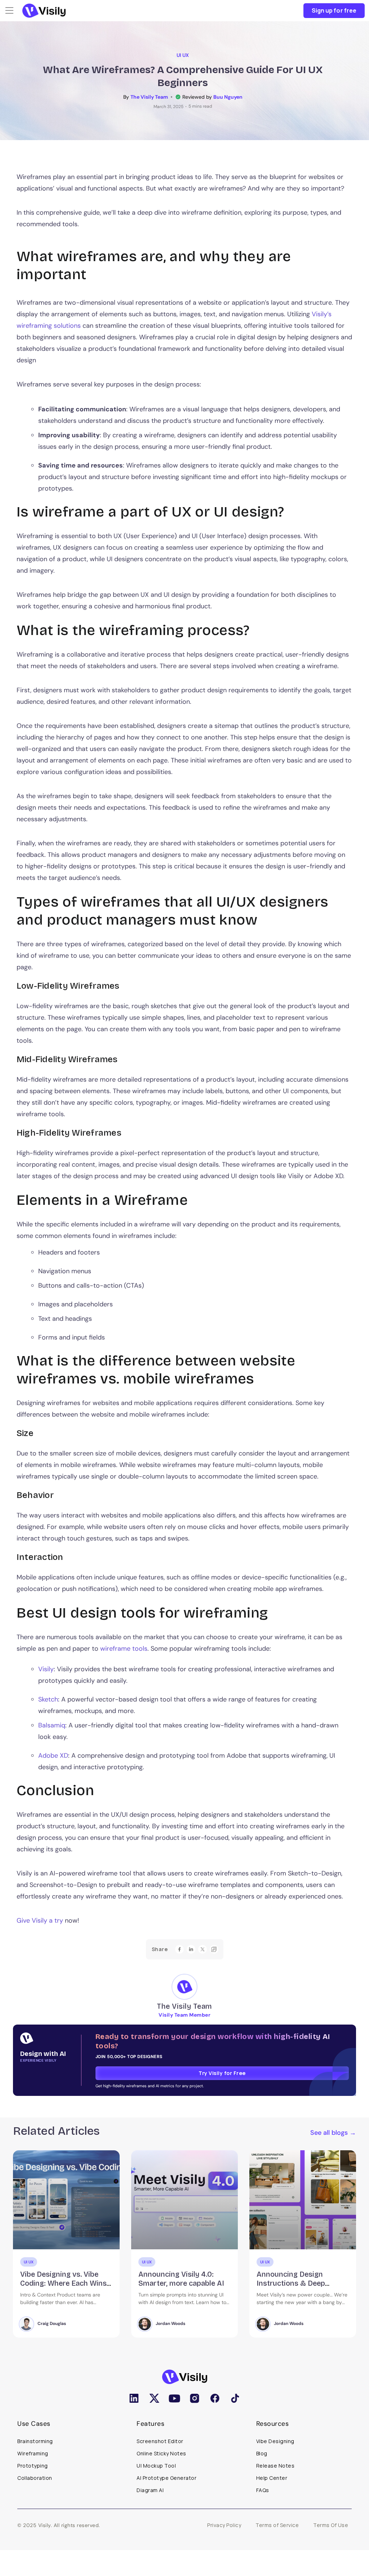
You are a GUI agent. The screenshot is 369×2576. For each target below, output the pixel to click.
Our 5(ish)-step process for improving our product (302, 2279)
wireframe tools (124, 1649)
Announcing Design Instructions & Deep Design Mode (173, 2283)
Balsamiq (52, 1725)
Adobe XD (53, 1756)
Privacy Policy (224, 2525)
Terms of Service (277, 2525)
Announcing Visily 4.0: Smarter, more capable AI (63, 2279)
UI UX (183, 55)
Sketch (48, 1699)
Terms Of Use (331, 2525)
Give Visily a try (40, 1920)
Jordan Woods (52, 2324)
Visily (46, 1669)
